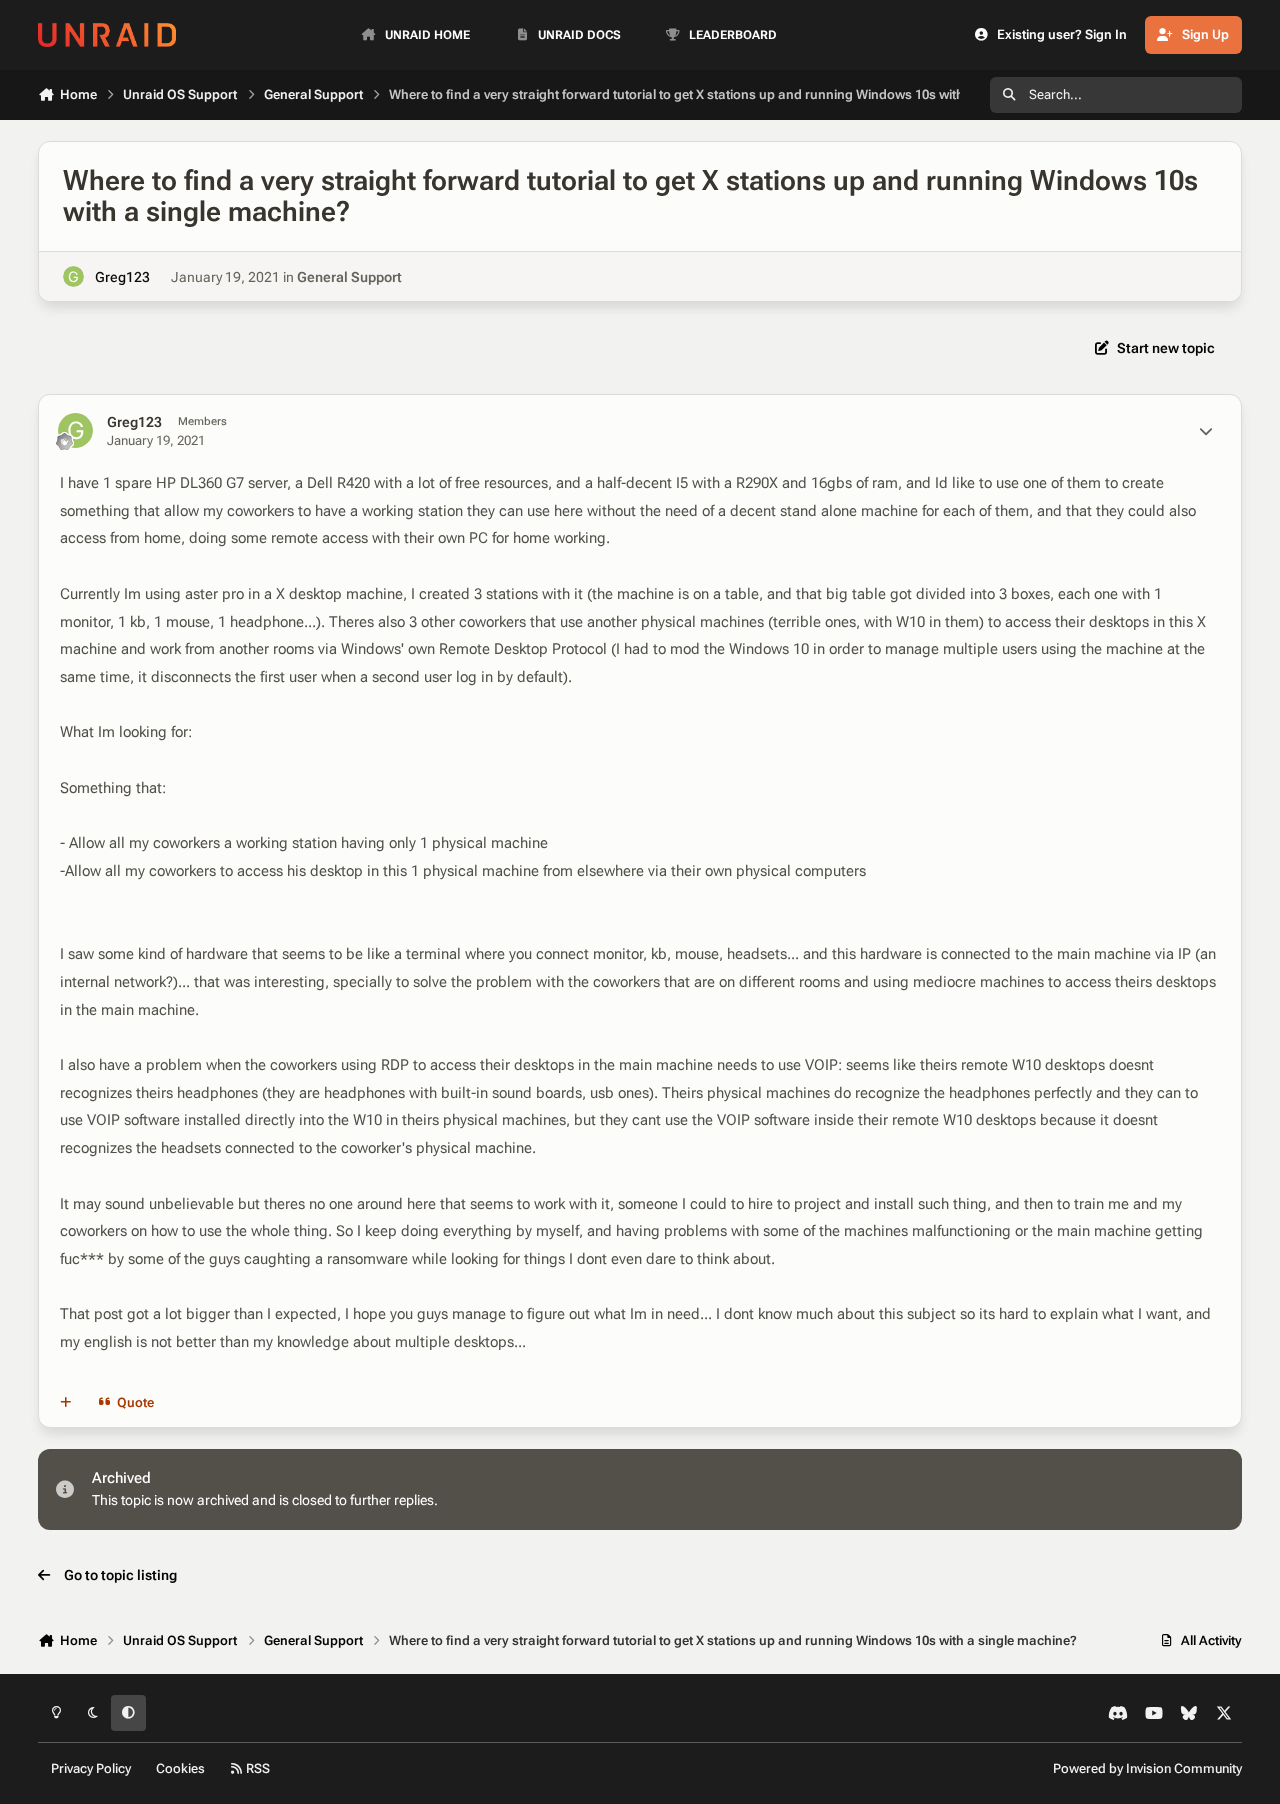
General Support (349, 277)
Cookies (180, 1768)
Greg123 (122, 277)
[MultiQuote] (66, 1403)
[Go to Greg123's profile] (73, 276)
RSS (256, 1768)
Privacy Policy (91, 1768)
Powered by (1147, 1768)
